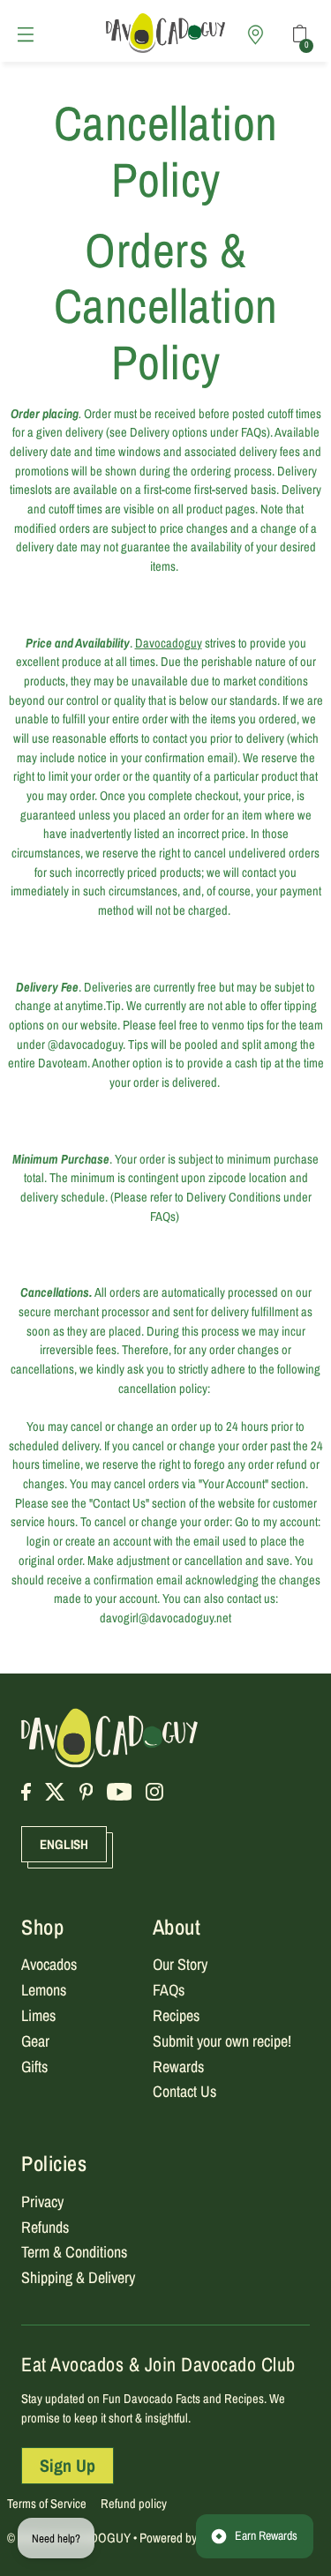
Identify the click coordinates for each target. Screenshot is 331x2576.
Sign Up (68, 2465)
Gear (35, 2041)
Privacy (42, 2202)
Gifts (34, 2067)
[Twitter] (55, 1792)
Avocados (49, 1964)
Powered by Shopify (188, 2538)
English (64, 1844)
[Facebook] (26, 1792)
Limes (38, 2015)
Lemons (44, 1990)
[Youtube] (120, 1792)
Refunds (45, 2227)
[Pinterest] (87, 1792)
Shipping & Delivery (78, 2277)
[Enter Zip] (255, 35)
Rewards (178, 2067)
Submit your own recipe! (222, 2041)
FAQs (169, 1990)
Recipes (176, 2015)
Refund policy (134, 2504)
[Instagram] (154, 1792)
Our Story (180, 1964)
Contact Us (184, 2091)
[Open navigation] (30, 34)
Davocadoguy (169, 643)
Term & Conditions (74, 2252)
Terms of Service (47, 2504)
